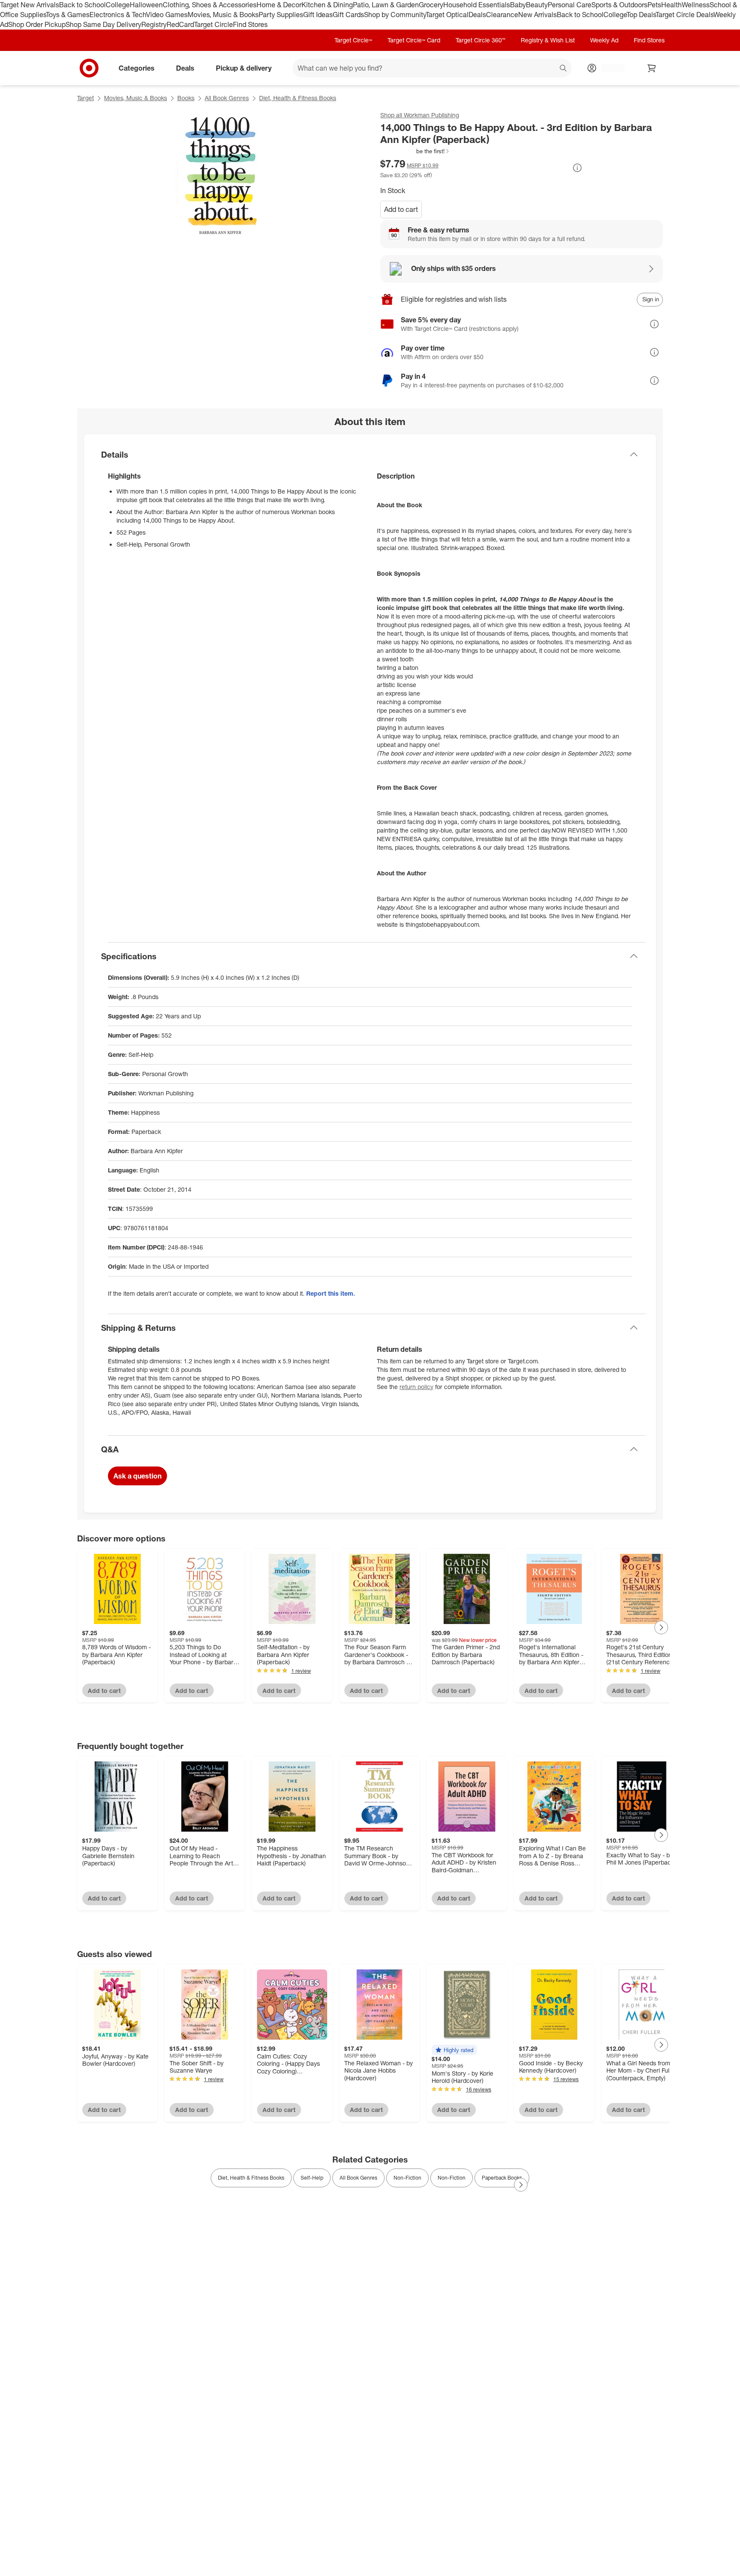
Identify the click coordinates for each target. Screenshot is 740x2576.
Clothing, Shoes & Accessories (210, 5)
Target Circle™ (353, 40)
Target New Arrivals (30, 5)
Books (186, 98)
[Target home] (89, 68)
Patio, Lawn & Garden (386, 5)
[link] (415, 151)
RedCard (180, 24)
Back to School (82, 5)
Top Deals (641, 15)
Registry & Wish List (548, 40)
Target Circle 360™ (480, 40)
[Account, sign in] (609, 68)
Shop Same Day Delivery (103, 24)
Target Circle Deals (685, 15)
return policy (416, 1387)
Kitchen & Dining (327, 5)
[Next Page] (661, 1627)
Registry (154, 24)
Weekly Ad (604, 40)
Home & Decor (279, 5)
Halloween (146, 5)
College (118, 5)
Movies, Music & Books (223, 15)
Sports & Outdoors (619, 5)
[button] (415, 151)
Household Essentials (477, 5)
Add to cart (401, 209)
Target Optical (447, 15)
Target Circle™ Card (414, 40)
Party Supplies (281, 15)
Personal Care (570, 5)
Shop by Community (395, 15)
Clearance (502, 15)
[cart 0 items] (652, 68)
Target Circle (213, 24)
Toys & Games (68, 15)
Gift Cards (348, 15)
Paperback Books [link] (502, 2178)
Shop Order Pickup (37, 24)
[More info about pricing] (577, 168)
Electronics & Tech (118, 15)
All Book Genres (227, 98)
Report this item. (331, 1293)
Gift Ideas (318, 15)
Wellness (696, 5)
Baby (518, 5)
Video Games (167, 15)
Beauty (537, 5)
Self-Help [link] (312, 2178)
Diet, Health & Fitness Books (298, 98)
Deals (477, 15)
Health (671, 5)
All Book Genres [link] (358, 2178)
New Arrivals (537, 15)
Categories (137, 68)
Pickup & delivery (244, 68)
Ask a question (137, 1476)
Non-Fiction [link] (407, 2178)
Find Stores (250, 24)
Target (85, 98)
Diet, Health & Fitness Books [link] (251, 2178)
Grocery (431, 5)
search (564, 68)
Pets (654, 5)
